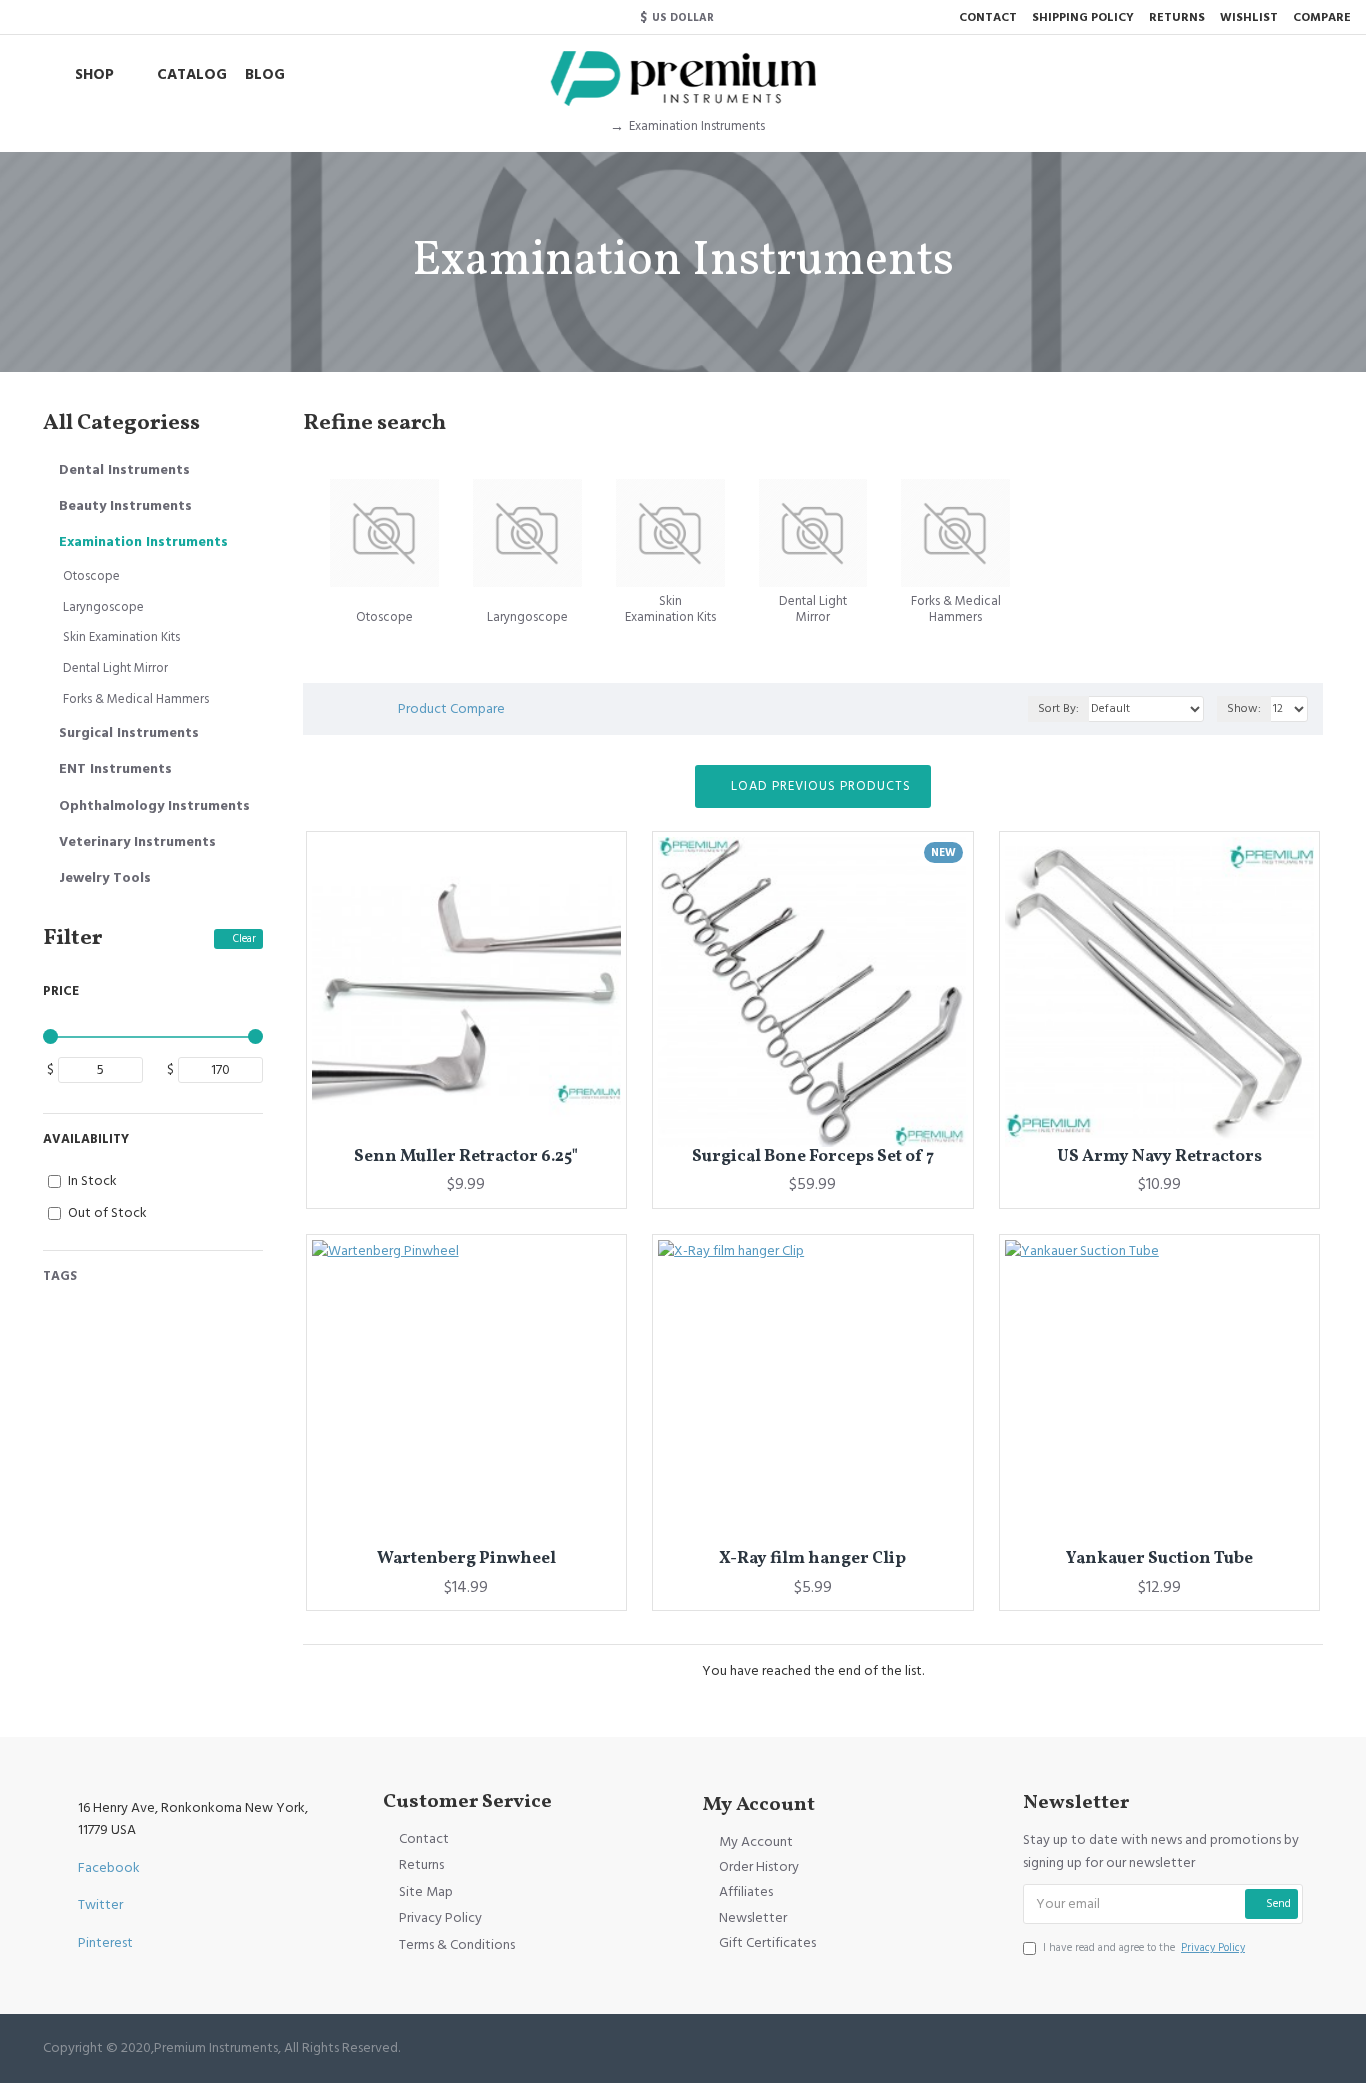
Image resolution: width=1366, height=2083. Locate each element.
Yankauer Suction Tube (1159, 1559)
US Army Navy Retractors (1159, 1157)
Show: (1244, 708)
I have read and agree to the (1144, 1947)
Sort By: (1058, 708)
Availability (86, 1139)
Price (61, 991)
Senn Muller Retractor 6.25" (466, 1157)
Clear (244, 938)
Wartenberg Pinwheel (466, 1559)
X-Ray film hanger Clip (812, 1559)
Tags (60, 1276)
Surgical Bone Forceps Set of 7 (813, 1157)
